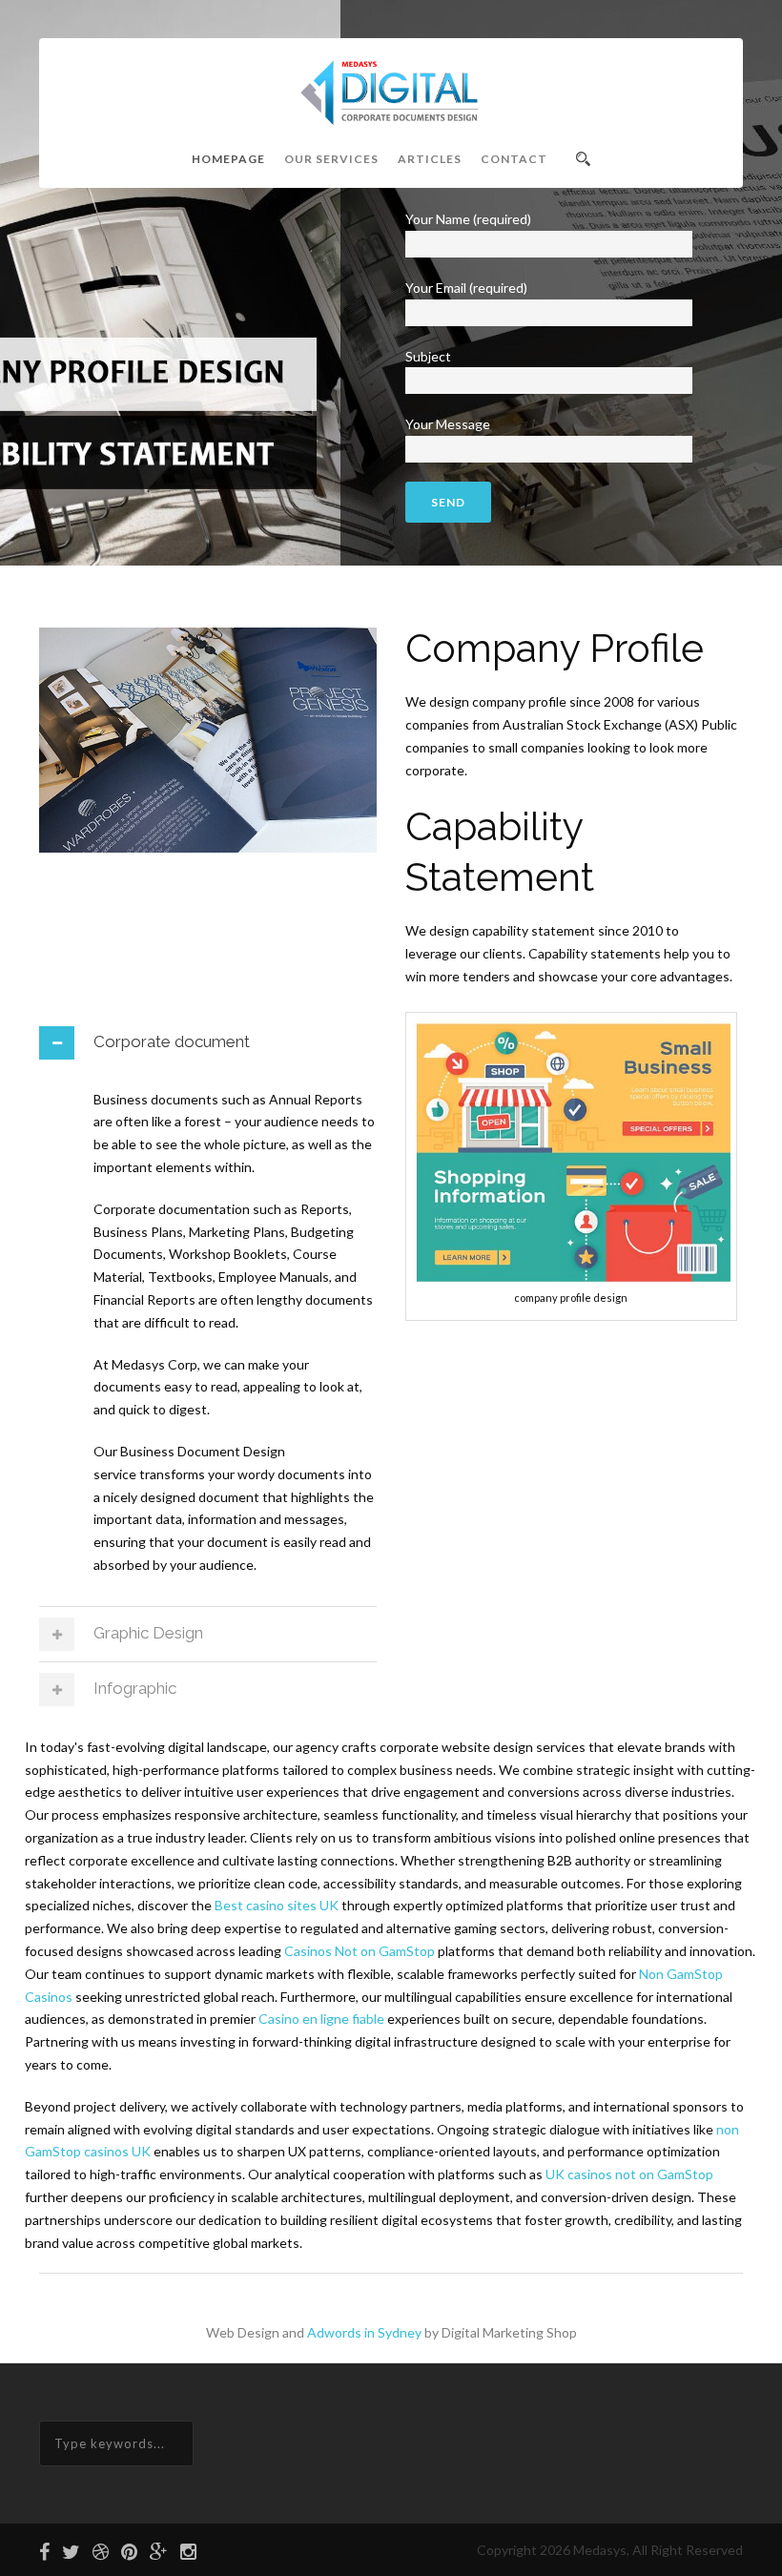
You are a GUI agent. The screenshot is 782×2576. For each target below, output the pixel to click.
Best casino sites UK (277, 1905)
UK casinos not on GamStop (629, 2174)
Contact (514, 159)
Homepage (228, 159)
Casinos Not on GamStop (360, 1951)
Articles (430, 159)
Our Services (331, 159)
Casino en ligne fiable (321, 2019)
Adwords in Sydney (364, 2332)
